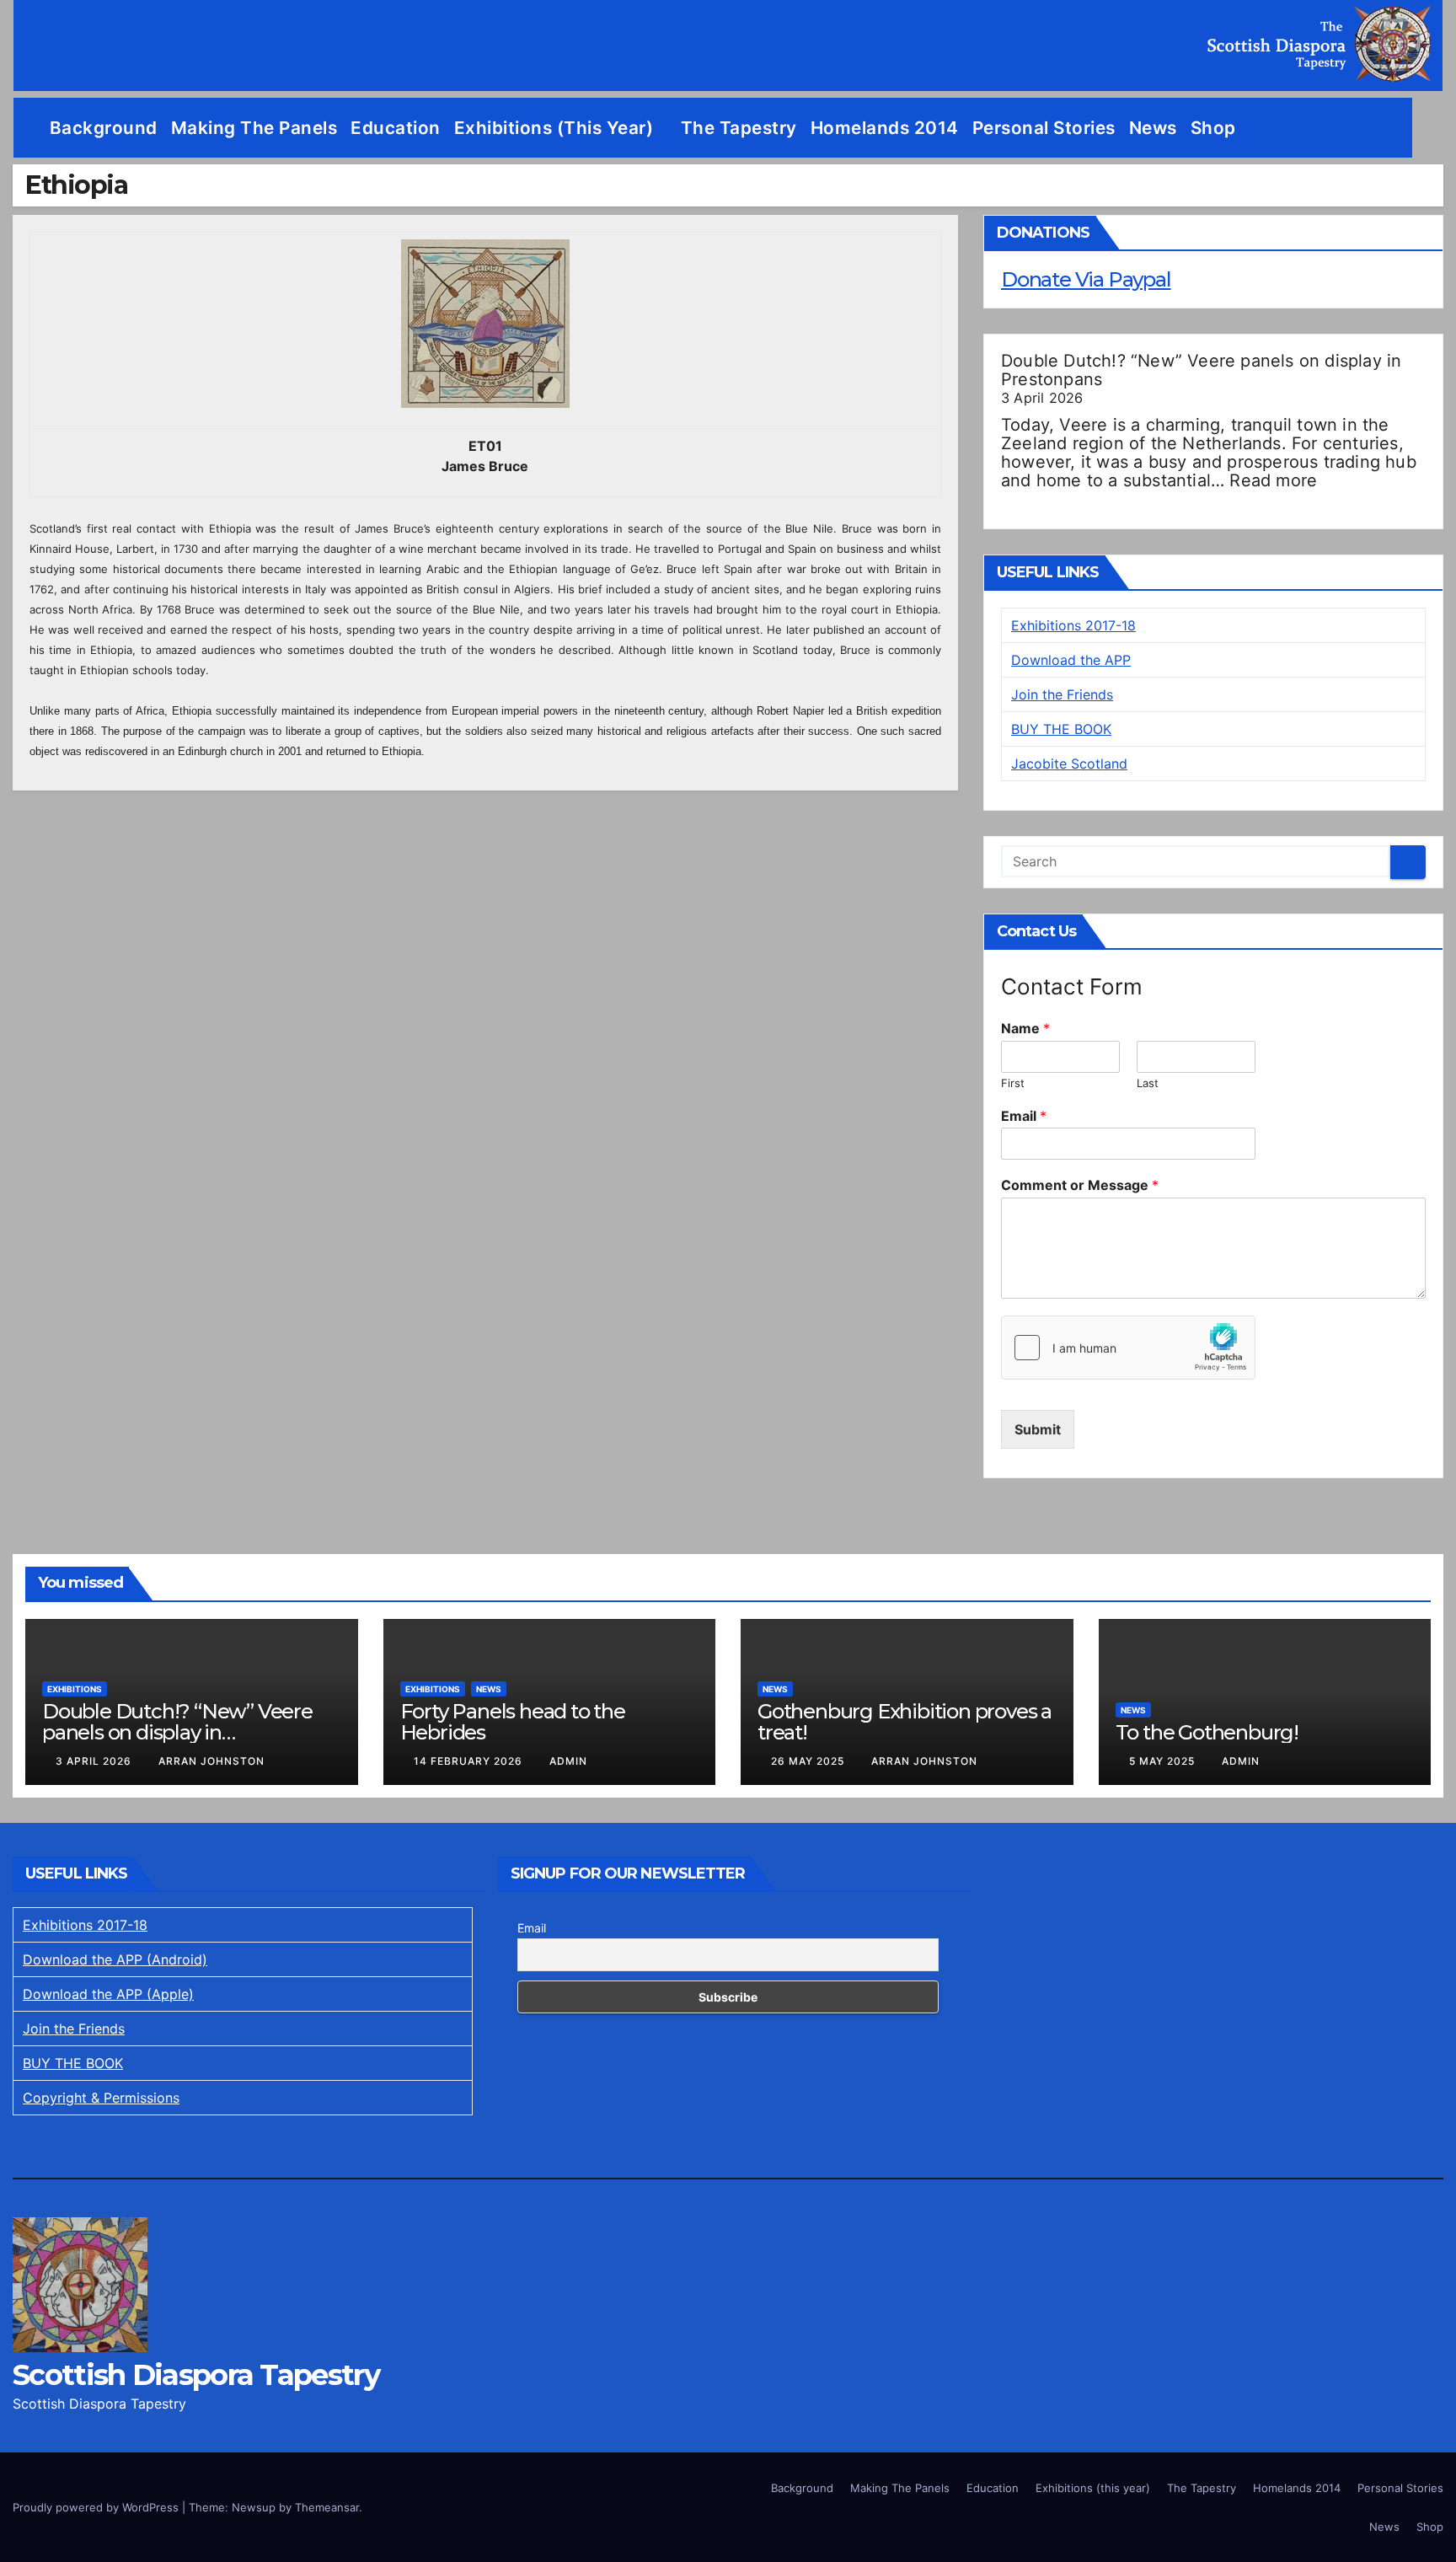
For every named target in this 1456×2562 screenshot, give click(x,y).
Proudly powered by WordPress (97, 2507)
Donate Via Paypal (1086, 279)
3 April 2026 (95, 1761)
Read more (1273, 480)
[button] (1431, 128)
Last (1148, 1083)
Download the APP (1071, 660)
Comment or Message (1080, 1185)
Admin (568, 1761)
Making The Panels (254, 128)
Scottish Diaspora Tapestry (196, 2375)
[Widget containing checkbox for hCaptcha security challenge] (1128, 1348)
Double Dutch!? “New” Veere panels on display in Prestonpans (1201, 370)
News (1153, 128)
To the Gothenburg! (1207, 1732)
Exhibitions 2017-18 (1073, 625)
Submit (1038, 1429)
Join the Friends (1062, 694)
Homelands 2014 (885, 128)
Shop (1213, 128)
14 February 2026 (470, 1761)
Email (1024, 1116)
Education (396, 128)
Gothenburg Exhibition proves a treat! (905, 1722)
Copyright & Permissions (101, 2098)
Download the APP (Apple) (108, 1994)
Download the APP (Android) (115, 1959)
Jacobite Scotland (1069, 764)
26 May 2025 (809, 1761)
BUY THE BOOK (1061, 729)
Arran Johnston (211, 1761)
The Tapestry (739, 128)
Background (104, 128)
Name (1025, 1028)
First (1013, 1083)
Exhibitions (75, 1689)
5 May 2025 (1164, 1761)
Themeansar (327, 2507)
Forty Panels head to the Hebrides (513, 1722)
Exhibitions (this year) (556, 128)
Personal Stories (1044, 128)
